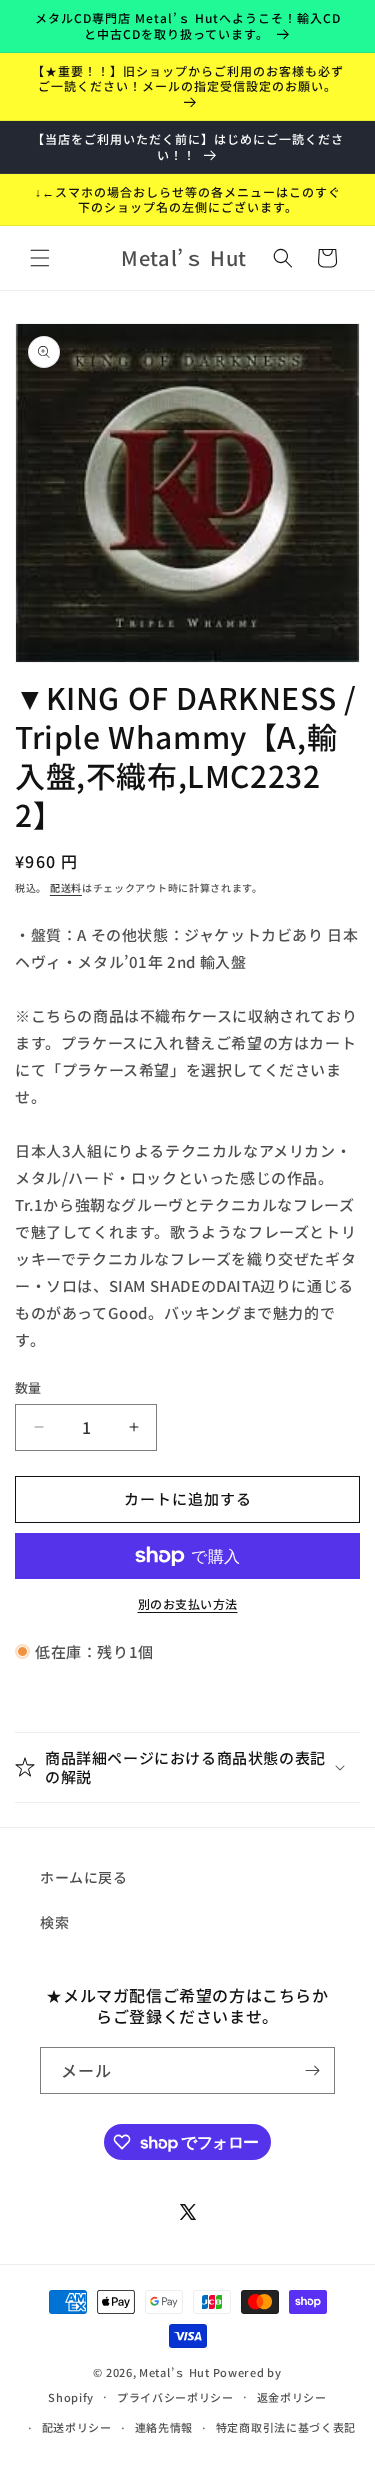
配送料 (66, 887)
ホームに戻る (84, 1877)
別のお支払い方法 (188, 1603)
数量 (28, 1387)
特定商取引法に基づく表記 (286, 2427)
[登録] (312, 2070)
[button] (40, 258)
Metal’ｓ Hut (174, 2372)
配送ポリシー (77, 2427)
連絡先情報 (164, 2427)
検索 (54, 1922)
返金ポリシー (292, 2397)
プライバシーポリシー (175, 2397)
